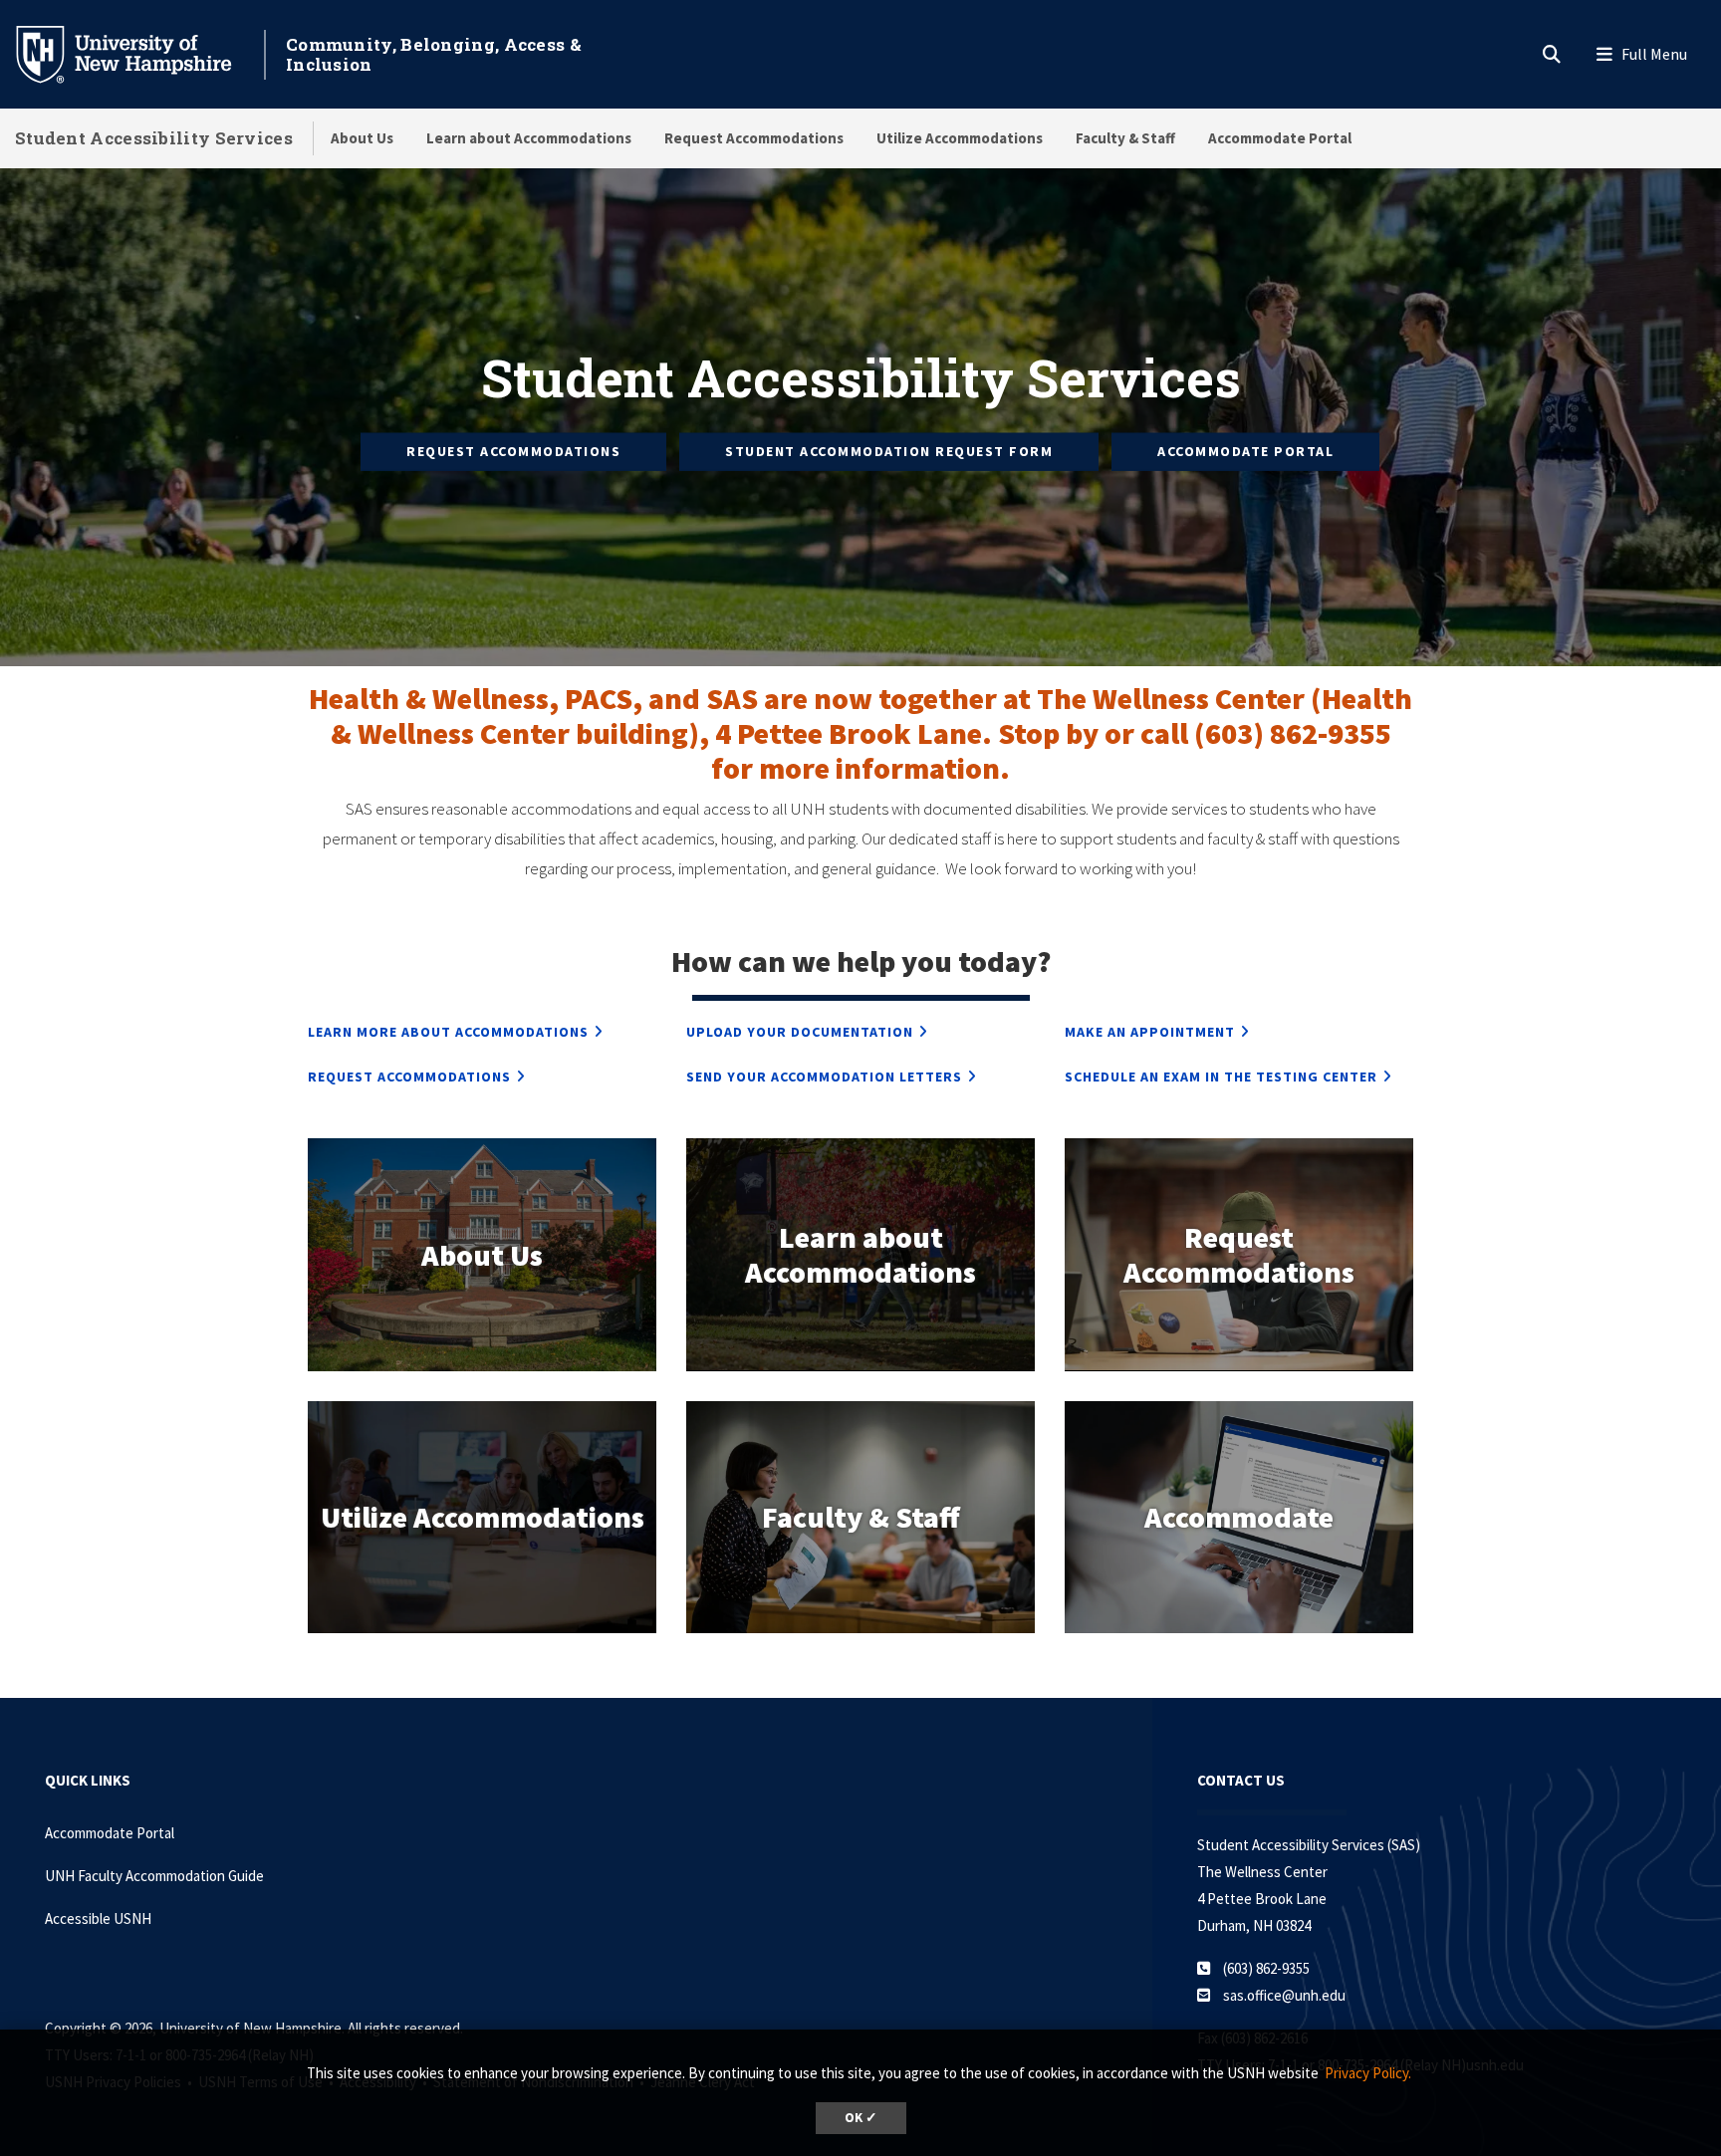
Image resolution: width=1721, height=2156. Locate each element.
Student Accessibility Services (154, 138)
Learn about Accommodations (529, 138)
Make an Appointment (1150, 1032)
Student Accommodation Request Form (889, 451)
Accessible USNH (98, 1918)
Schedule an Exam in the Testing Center (1221, 1077)
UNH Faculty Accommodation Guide (154, 1876)
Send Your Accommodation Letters (824, 1077)
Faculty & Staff (1125, 138)
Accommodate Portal (1280, 138)
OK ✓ (861, 2118)
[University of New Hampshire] (139, 53)
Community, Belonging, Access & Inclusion (434, 54)
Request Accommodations (754, 138)
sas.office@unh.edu (1284, 1995)
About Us (362, 138)
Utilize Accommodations (960, 138)
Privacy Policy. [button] (1368, 2073)
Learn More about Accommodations (448, 1032)
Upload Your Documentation (800, 1032)
